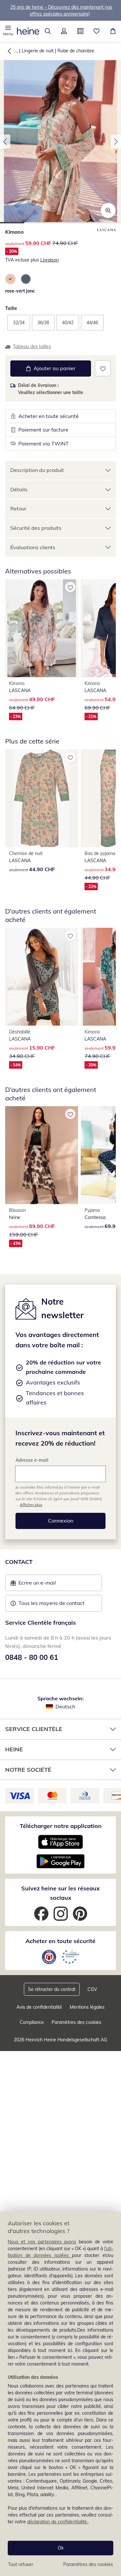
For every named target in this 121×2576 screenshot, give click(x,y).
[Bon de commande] (81, 31)
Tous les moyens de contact (51, 1603)
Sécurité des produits (36, 528)
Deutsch (65, 1706)
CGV (92, 1989)
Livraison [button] (50, 260)
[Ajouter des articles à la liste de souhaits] (103, 368)
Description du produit (37, 470)
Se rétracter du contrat (52, 1989)
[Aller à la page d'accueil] (28, 31)
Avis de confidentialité (39, 2007)
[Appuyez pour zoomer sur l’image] (108, 210)
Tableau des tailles (32, 347)
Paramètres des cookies (88, 2564)
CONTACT (19, 1562)
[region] (60, 2394)
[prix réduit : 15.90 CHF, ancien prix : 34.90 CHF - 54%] (42, 977)
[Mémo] (97, 31)
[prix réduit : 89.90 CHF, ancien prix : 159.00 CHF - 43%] (42, 1155)
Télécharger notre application (61, 1826)
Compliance (32, 2022)
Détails (19, 489)
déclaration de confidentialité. (57, 2522)
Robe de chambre (76, 51)
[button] (8, 31)
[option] (10, 279)
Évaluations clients (33, 547)
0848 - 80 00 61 (32, 1657)
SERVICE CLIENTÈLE (34, 1729)
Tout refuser (21, 2564)
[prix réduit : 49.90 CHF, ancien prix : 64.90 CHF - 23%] (42, 628)
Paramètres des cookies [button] (76, 2022)
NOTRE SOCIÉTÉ (28, 1770)
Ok (61, 2548)
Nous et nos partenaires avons (42, 2242)
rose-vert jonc (20, 291)
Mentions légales (87, 2007)
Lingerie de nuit (38, 51)
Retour (18, 508)
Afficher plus (31, 1505)
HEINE (14, 1749)
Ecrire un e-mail (47, 1585)
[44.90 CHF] (42, 798)
